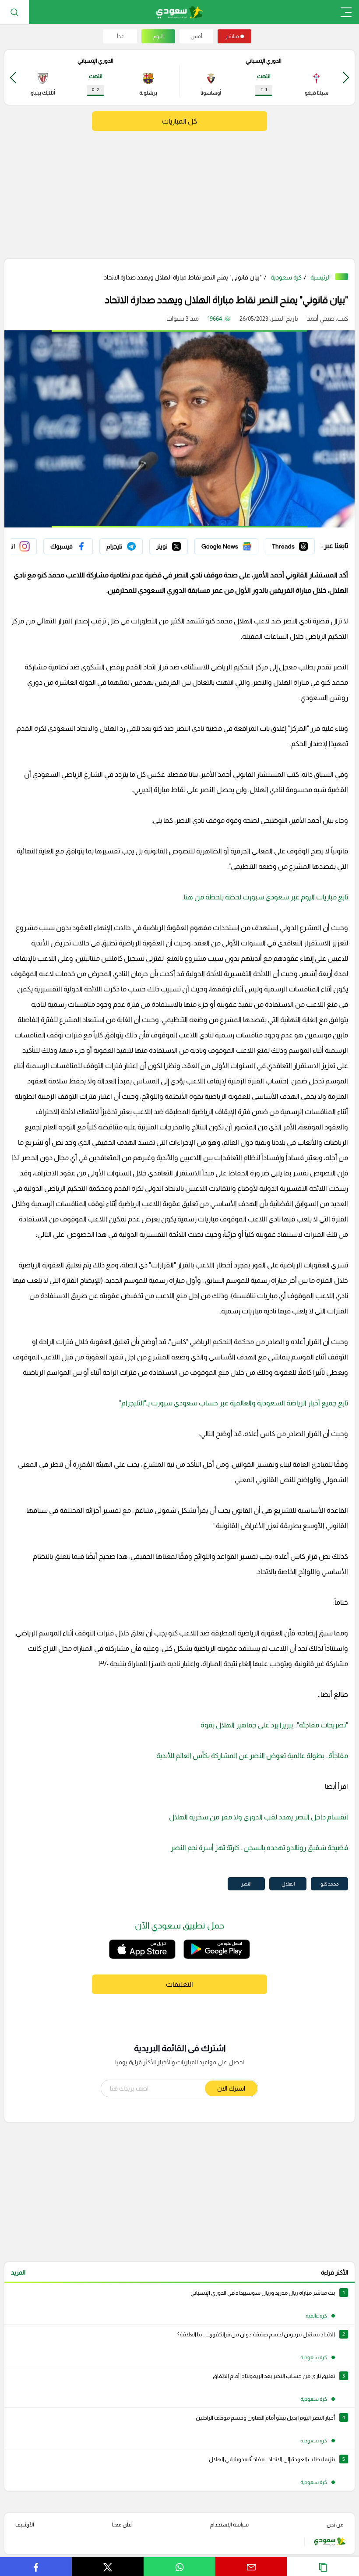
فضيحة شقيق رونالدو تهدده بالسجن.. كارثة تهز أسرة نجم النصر (259, 1848)
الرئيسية (320, 277)
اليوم (158, 36)
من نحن (335, 2525)
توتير (182, 544)
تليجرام (134, 544)
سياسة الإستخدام (229, 2525)
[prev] (346, 77)
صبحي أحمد (321, 318)
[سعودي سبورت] (180, 12)
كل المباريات (179, 121)
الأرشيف (25, 2525)
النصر (246, 1884)
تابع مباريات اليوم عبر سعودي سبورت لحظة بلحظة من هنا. (265, 897)
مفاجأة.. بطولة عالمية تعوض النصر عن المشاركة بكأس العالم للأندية (252, 1756)
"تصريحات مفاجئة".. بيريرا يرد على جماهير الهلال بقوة (274, 1725)
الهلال (288, 1884)
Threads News (295, 544)
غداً (120, 36)
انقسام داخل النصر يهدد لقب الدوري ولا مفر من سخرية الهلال (259, 1817)
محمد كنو (330, 1884)
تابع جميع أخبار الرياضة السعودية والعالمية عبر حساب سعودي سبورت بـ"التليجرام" (234, 1403)
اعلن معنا (122, 2525)
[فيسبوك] (68, 546)
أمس (196, 36)
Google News (239, 544)
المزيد (18, 2272)
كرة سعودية (286, 277)
